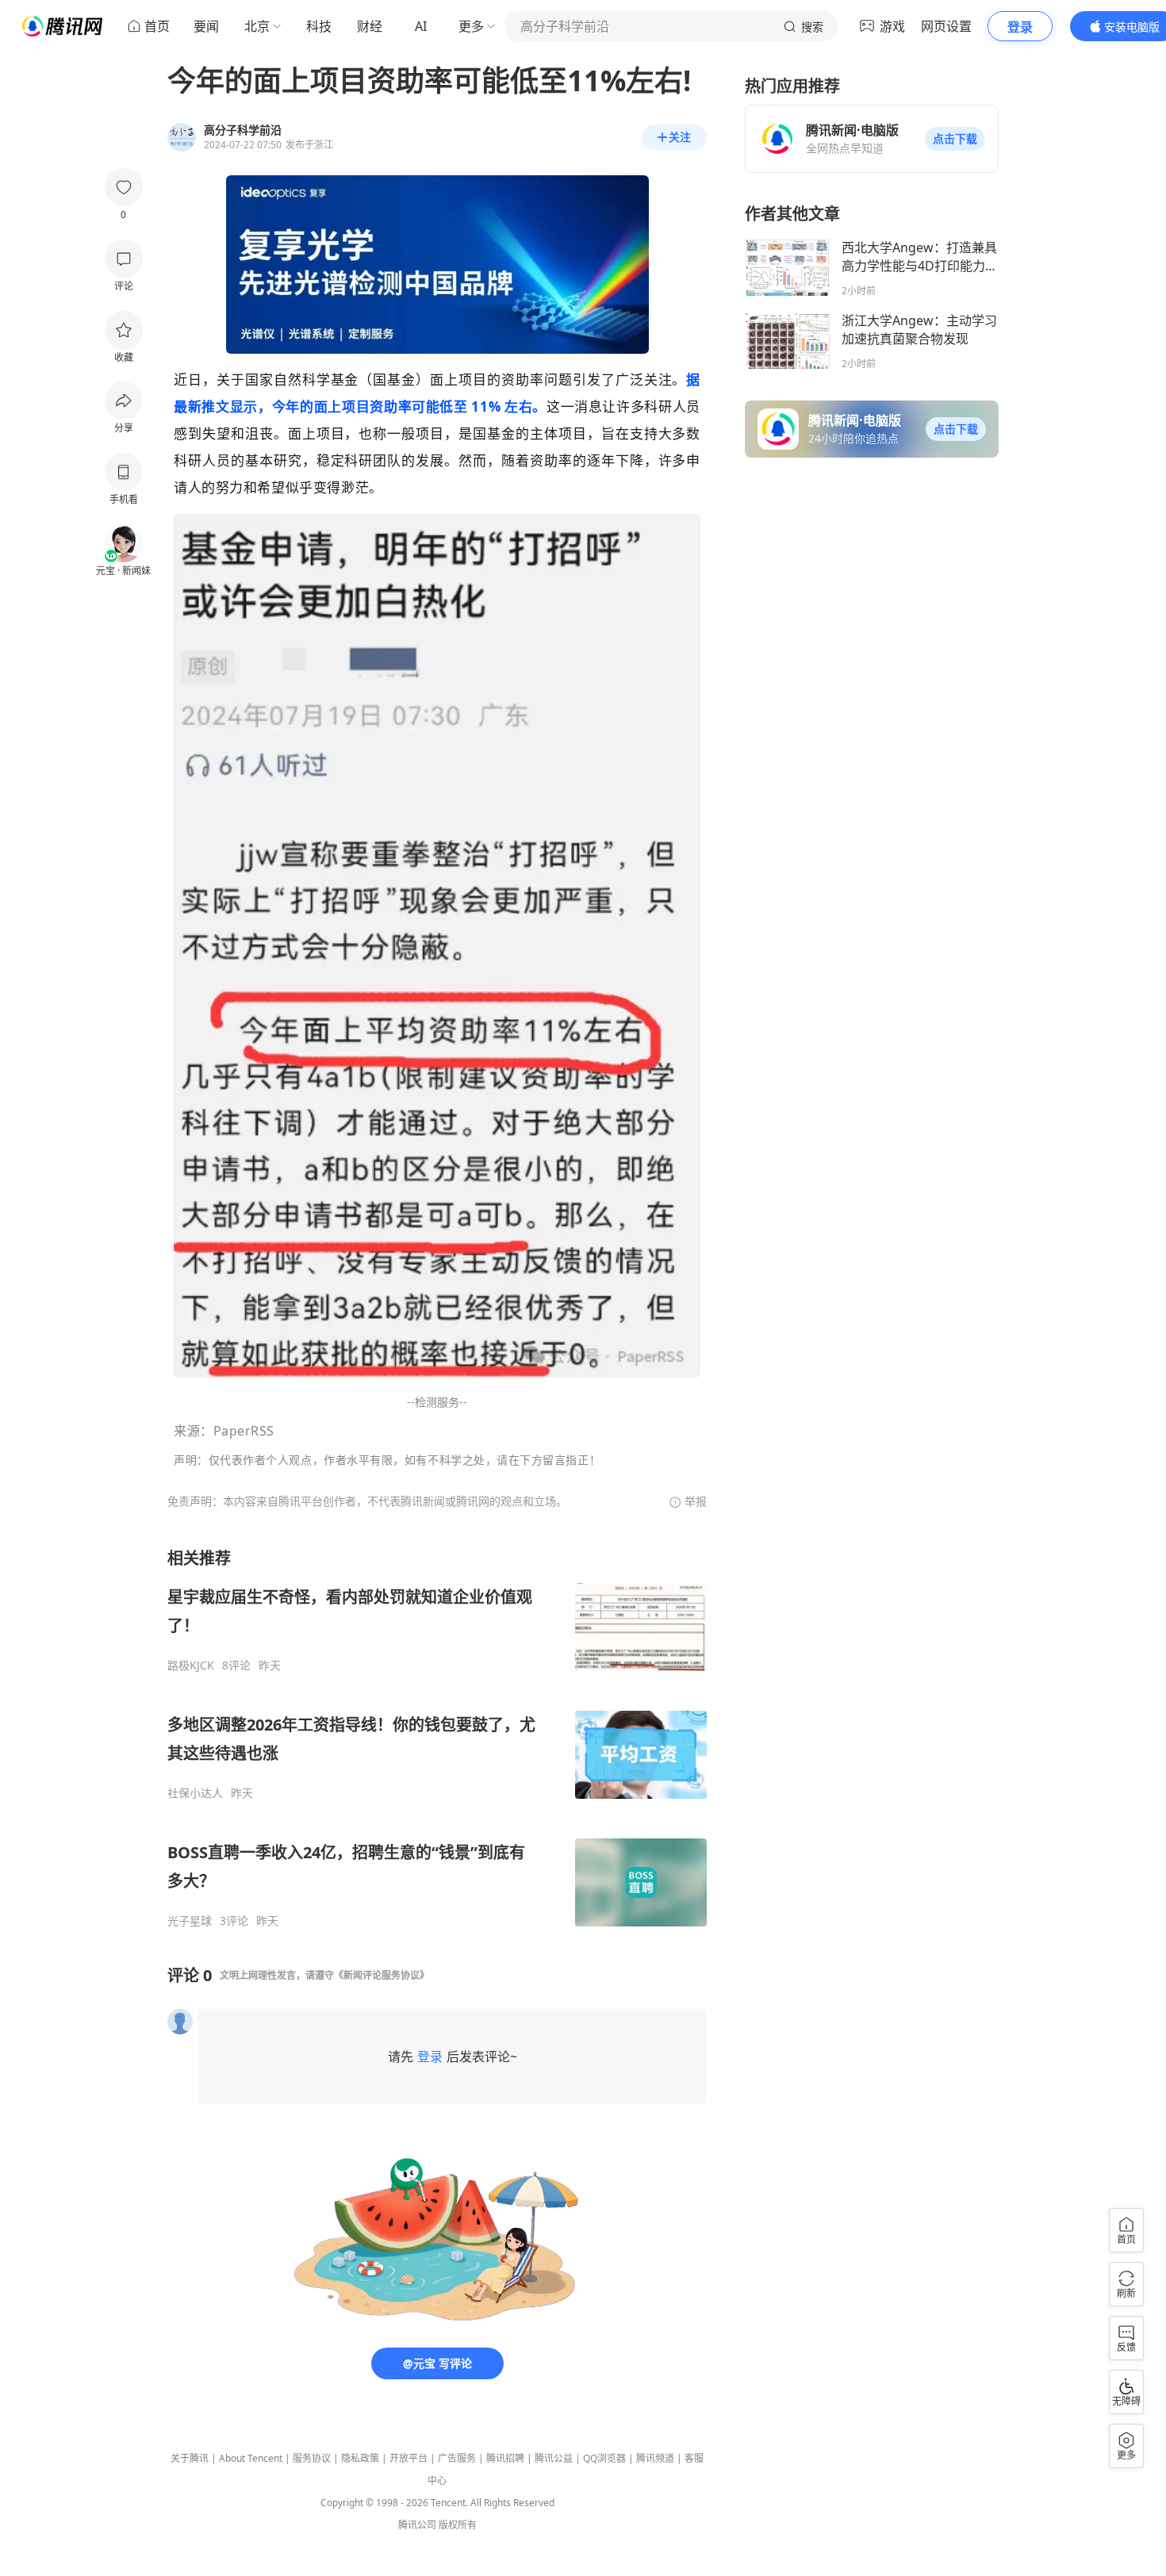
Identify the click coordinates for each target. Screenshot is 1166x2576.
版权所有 (458, 2525)
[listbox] (437, 1738)
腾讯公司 (417, 2525)
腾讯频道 (655, 2458)
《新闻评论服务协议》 (382, 1975)
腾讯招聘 (505, 2458)
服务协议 (312, 2458)
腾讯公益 (554, 2458)
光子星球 (190, 1921)
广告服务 (457, 2458)
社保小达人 (195, 1793)
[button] (955, 139)
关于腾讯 (190, 2458)
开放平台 (408, 2458)
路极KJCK (191, 1666)
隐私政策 (360, 2458)
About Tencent (251, 2458)
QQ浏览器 (604, 2458)
